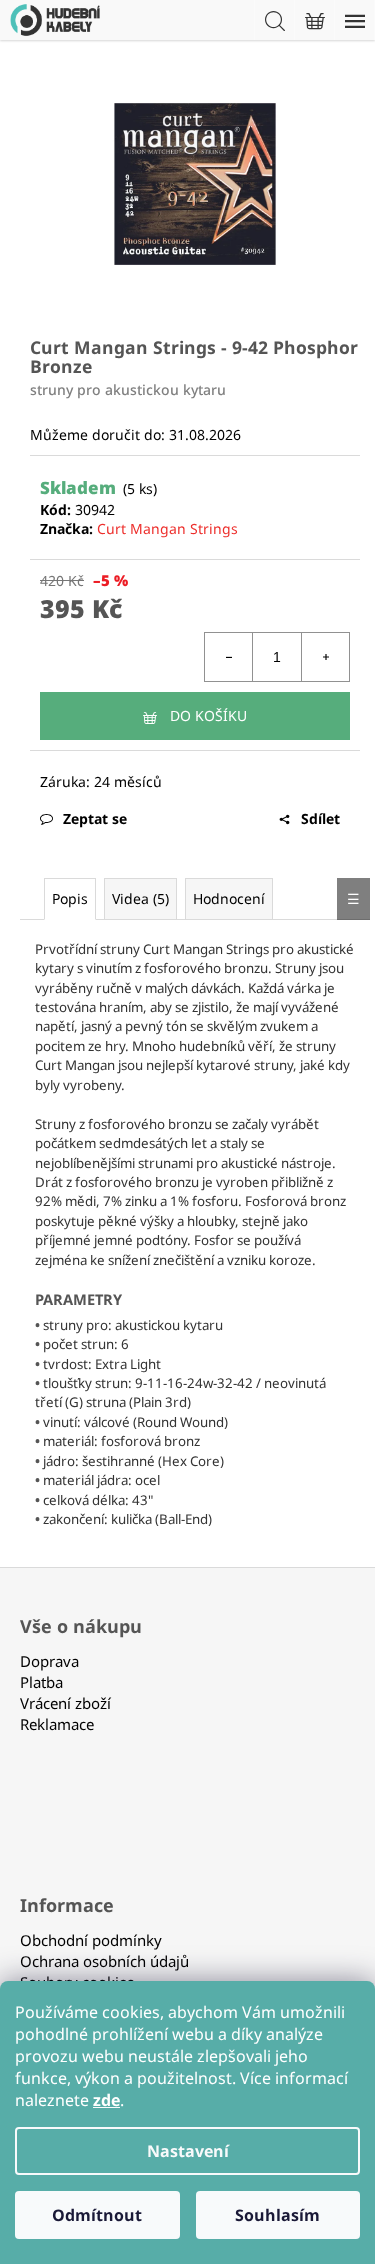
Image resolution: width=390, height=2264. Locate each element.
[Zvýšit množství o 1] (325, 657)
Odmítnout (97, 2215)
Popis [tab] (70, 898)
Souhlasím (277, 2215)
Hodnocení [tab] (229, 898)
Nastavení (188, 2151)
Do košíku (208, 715)
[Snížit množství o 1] (229, 657)
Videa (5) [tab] (140, 898)
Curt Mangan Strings (167, 528)
